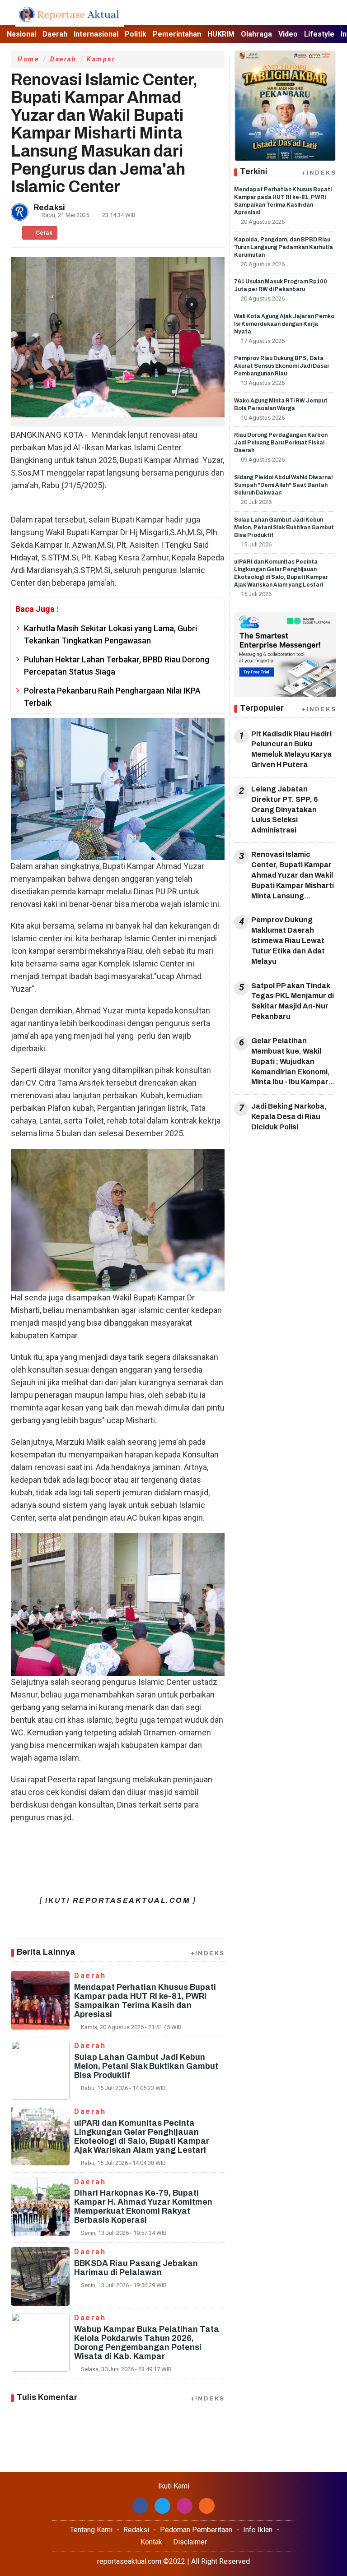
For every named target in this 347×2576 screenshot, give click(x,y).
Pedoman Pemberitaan (196, 2530)
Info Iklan (258, 2530)
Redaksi (136, 2530)
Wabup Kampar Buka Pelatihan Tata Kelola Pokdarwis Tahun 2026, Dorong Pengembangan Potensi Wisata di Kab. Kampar (147, 2343)
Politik (136, 34)
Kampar (101, 59)
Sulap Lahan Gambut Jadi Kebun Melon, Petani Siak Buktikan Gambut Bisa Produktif (146, 2066)
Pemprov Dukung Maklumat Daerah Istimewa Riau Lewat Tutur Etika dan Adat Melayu (288, 940)
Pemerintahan (177, 34)
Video (288, 34)
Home (28, 59)
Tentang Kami (91, 2530)
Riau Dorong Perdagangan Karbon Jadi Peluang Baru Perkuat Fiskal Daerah (281, 443)
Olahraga (256, 34)
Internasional (96, 34)
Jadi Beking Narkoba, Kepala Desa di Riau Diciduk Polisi (289, 1117)
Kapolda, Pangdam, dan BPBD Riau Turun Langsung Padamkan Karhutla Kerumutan (284, 247)
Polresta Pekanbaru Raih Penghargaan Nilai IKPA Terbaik (112, 697)
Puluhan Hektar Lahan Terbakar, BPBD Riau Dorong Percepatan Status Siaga (117, 666)
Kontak (151, 2542)
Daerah (55, 34)
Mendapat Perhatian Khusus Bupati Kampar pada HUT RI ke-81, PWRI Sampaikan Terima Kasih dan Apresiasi (145, 2001)
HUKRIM (221, 34)
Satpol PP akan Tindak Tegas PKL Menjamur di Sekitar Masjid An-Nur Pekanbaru (293, 1001)
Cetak (44, 233)
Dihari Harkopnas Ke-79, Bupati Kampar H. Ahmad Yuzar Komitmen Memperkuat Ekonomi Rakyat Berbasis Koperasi (143, 2206)
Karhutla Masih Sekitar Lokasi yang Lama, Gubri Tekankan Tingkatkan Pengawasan (110, 634)
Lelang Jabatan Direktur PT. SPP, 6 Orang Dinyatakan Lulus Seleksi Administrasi (285, 809)
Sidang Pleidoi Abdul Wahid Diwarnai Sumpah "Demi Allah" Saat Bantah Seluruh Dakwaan (283, 485)
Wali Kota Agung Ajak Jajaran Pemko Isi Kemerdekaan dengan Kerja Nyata (284, 324)
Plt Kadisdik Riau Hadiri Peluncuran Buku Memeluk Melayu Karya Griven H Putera (291, 749)
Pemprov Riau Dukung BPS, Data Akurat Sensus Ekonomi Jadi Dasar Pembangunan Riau (282, 366)
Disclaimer (190, 2542)
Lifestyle (319, 34)
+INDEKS (208, 1953)
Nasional (21, 34)
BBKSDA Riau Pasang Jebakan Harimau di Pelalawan (136, 2268)
